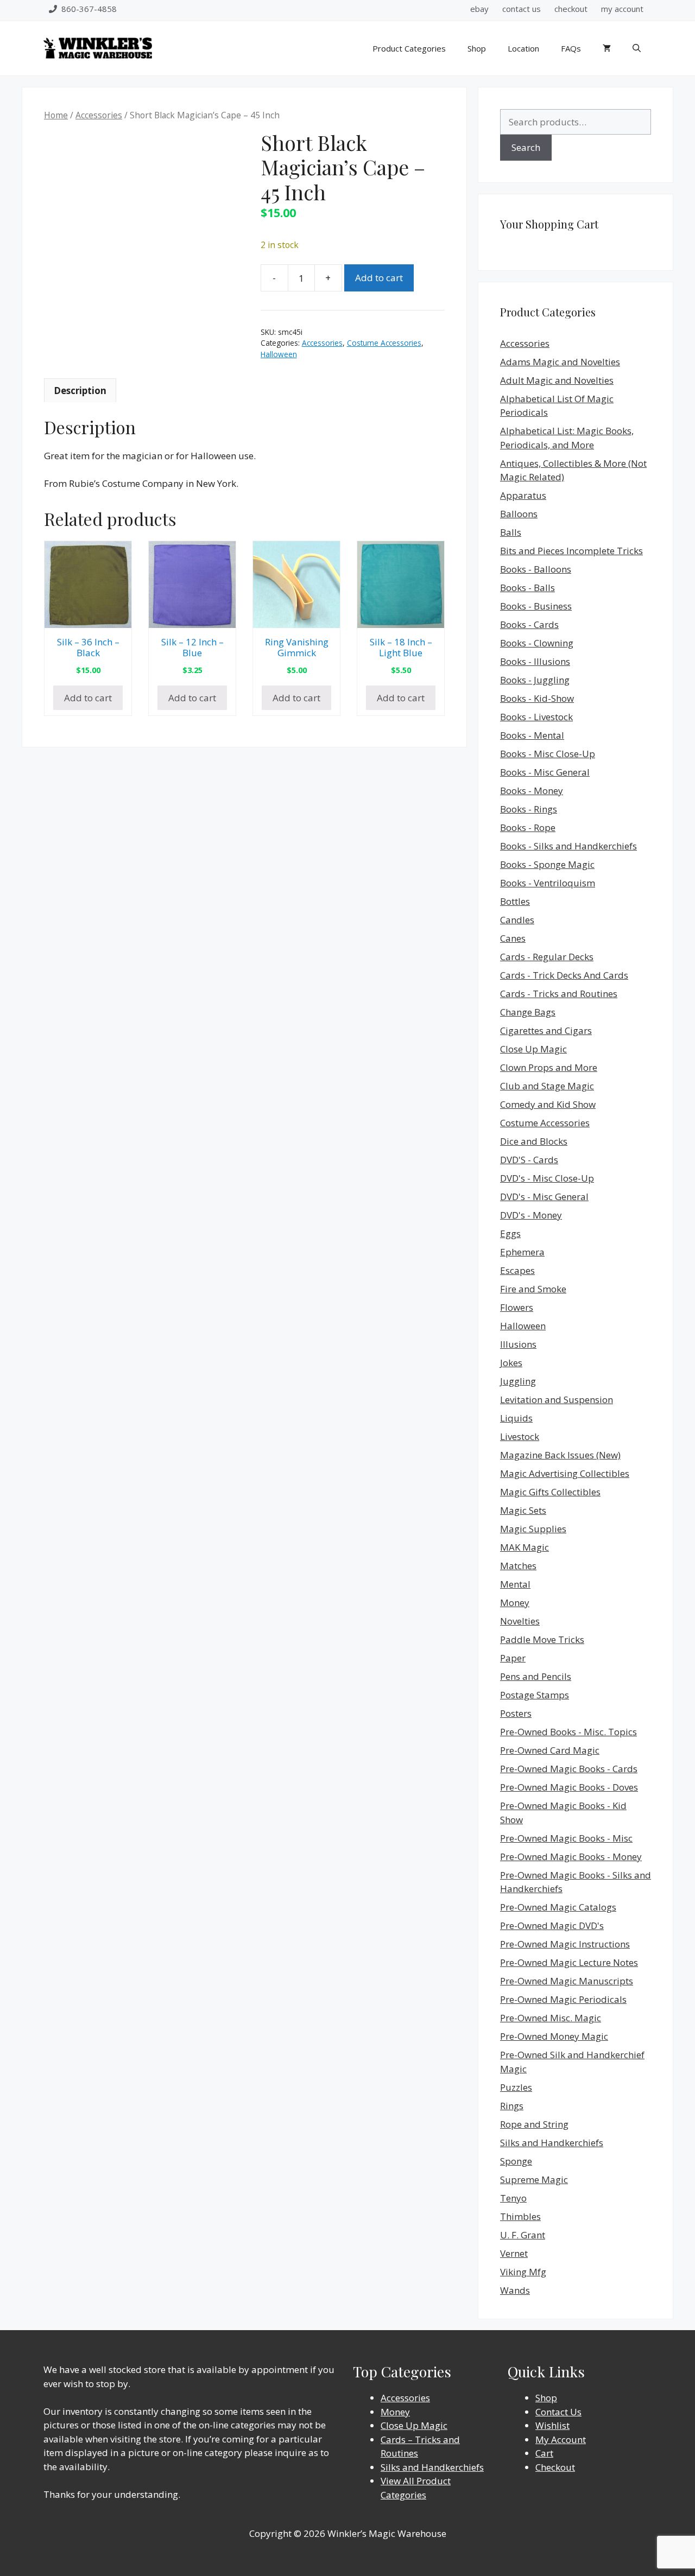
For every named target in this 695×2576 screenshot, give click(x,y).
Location (523, 48)
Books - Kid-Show (537, 698)
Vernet (514, 2253)
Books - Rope (528, 827)
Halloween (279, 354)
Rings (512, 2106)
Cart (544, 2453)
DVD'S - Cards (529, 1160)
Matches (518, 1566)
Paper (513, 1658)
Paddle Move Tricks (542, 1639)
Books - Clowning (537, 643)
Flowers (517, 1307)
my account (622, 9)
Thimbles (520, 2216)
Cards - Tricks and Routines (559, 994)
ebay (479, 9)
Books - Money (532, 791)
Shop (477, 48)
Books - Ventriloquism (548, 883)
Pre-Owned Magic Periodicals (563, 1999)
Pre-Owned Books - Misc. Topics (568, 1732)
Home (56, 115)
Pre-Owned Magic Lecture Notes (569, 1962)
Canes (513, 938)
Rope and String (534, 2124)
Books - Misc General (545, 772)
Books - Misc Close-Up (548, 754)
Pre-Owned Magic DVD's (552, 1925)
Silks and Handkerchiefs (552, 2143)
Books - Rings (529, 809)
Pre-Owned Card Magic (550, 1750)
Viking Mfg (523, 2272)
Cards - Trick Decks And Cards (564, 975)
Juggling (518, 1381)
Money (515, 1603)
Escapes (517, 1270)
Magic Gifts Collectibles (550, 1492)
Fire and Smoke (533, 1289)
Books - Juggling (535, 680)
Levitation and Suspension (557, 1400)
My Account (561, 2439)
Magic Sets (523, 1510)
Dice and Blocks (534, 1141)
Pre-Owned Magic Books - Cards (569, 1769)
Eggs (510, 1233)
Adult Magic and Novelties (557, 380)
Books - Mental (532, 735)
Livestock (520, 1436)
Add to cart (379, 278)
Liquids (516, 1418)
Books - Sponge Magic (547, 864)
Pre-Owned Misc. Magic (551, 2018)
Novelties (520, 1621)
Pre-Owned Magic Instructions (565, 1944)
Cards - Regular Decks (547, 957)
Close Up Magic (533, 1049)
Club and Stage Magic (547, 1086)
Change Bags (528, 1012)
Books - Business (536, 606)
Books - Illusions (535, 661)
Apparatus (523, 495)
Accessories (99, 115)
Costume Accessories (384, 343)
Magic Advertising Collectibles (565, 1473)
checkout (571, 9)
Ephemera (522, 1252)
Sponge (516, 2161)
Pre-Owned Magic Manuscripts (567, 1981)
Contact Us (558, 2412)
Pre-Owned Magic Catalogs (558, 1907)
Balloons (519, 514)
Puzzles (516, 2087)
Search (526, 147)
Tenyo (513, 2198)
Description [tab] (80, 391)
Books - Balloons (536, 569)
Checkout (555, 2467)
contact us (522, 9)
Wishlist (552, 2425)
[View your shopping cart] (607, 48)
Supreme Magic (534, 2180)
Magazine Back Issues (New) (560, 1455)
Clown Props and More (549, 1067)
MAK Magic (525, 1547)
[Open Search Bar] (637, 48)
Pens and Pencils (536, 1676)
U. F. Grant (523, 2235)
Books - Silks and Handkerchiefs (568, 846)
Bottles (515, 901)
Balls (511, 532)
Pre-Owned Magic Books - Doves (569, 1787)
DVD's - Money (531, 1215)
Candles (517, 920)
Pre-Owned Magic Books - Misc (566, 1838)
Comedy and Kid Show (548, 1104)
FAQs (571, 48)
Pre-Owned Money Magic (554, 2036)
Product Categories (409, 48)
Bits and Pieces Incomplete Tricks (571, 551)
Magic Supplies (533, 1529)
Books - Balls (527, 588)
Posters (516, 1713)
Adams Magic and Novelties (560, 362)
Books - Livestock (536, 717)
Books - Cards (529, 624)
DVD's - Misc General (544, 1197)
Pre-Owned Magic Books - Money (571, 1857)
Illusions (518, 1344)
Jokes (511, 1363)
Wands (515, 2290)
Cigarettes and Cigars (546, 1030)
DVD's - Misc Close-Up (547, 1178)
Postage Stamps (535, 1695)
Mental (515, 1584)
